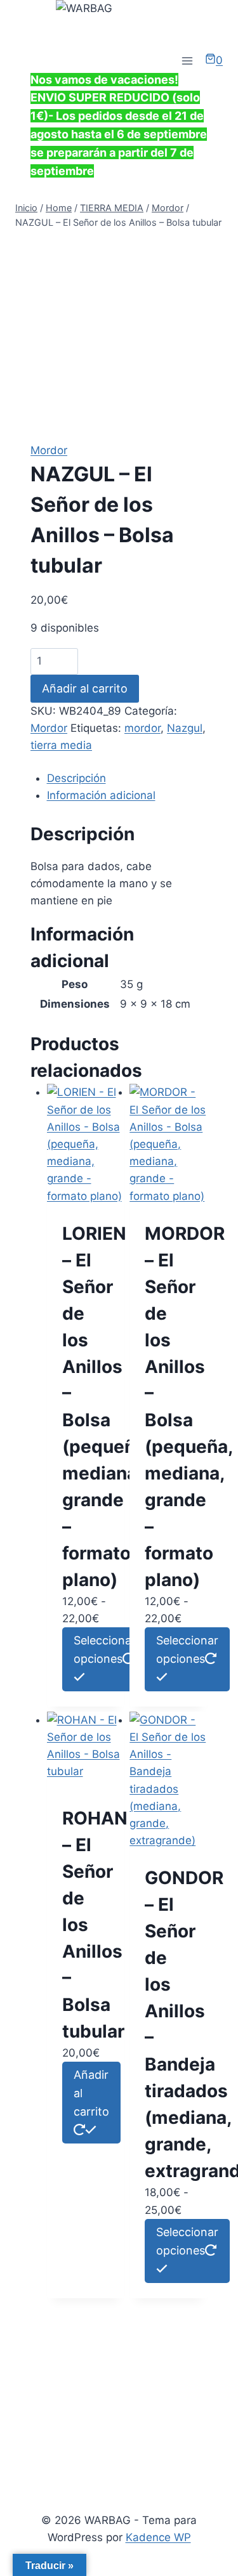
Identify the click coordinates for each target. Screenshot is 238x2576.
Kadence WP (158, 2537)
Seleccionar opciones (105, 1649)
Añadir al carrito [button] (91, 2093)
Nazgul (185, 728)
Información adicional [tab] (101, 795)
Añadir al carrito (85, 688)
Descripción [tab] (76, 778)
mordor (142, 728)
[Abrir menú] (187, 61)
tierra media (61, 745)
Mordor (49, 450)
